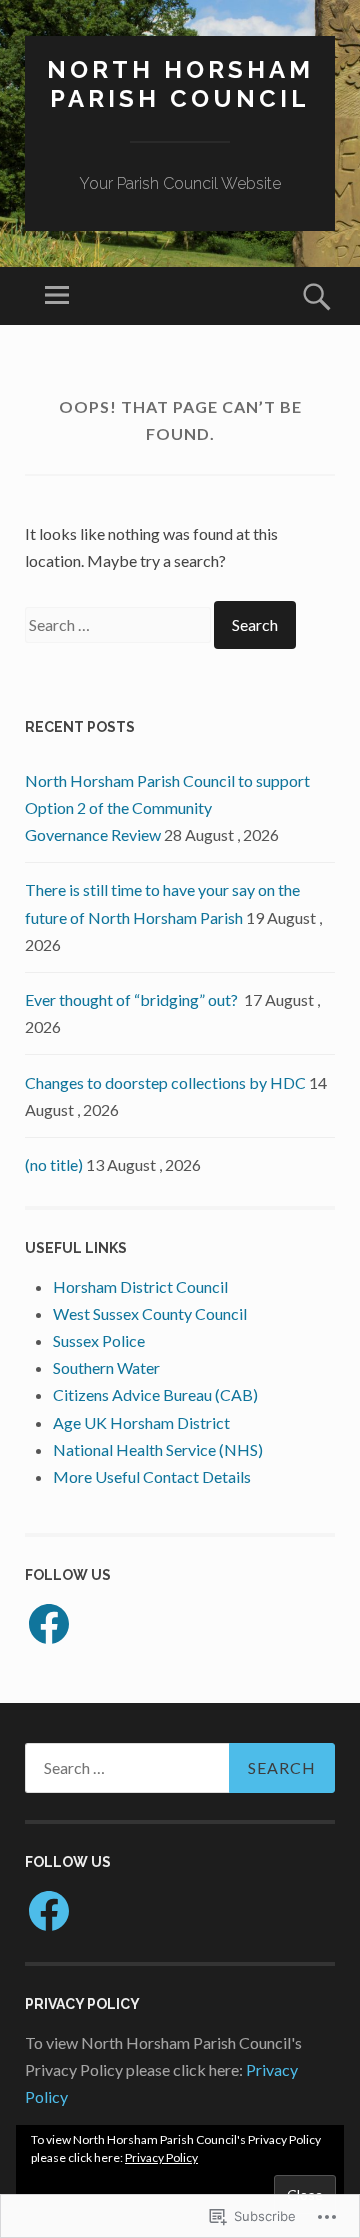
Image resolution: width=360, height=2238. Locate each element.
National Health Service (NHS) (158, 1449)
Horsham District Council (140, 1286)
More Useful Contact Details (152, 1476)
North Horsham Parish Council (180, 84)
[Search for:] (119, 624)
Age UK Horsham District (141, 1422)
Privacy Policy (161, 2157)
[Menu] (57, 296)
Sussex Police (99, 1340)
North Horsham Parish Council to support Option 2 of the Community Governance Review (167, 807)
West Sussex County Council (150, 1313)
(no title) (54, 1164)
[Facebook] (49, 1624)
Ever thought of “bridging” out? (133, 999)
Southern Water (106, 1367)
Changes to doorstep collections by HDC (165, 1082)
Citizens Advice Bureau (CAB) (155, 1394)
